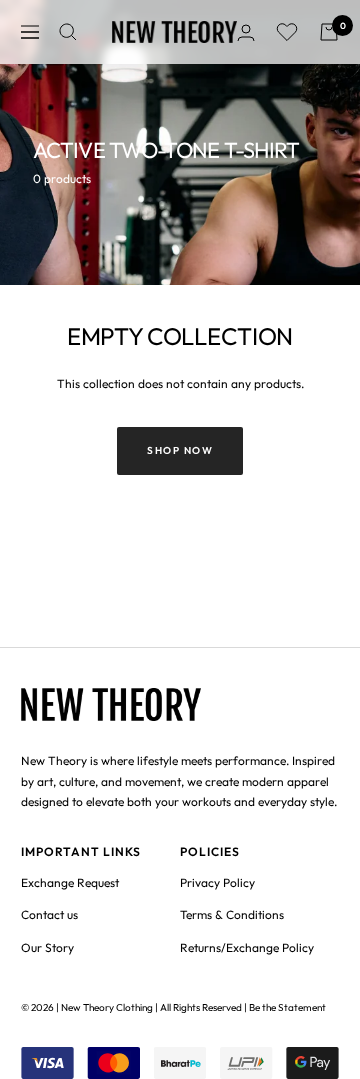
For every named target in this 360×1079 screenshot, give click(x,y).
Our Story (47, 947)
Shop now (180, 450)
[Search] (68, 32)
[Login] (246, 32)
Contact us (49, 914)
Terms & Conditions (232, 914)
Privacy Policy (217, 882)
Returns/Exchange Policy (247, 947)
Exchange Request (70, 882)
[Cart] (329, 32)
